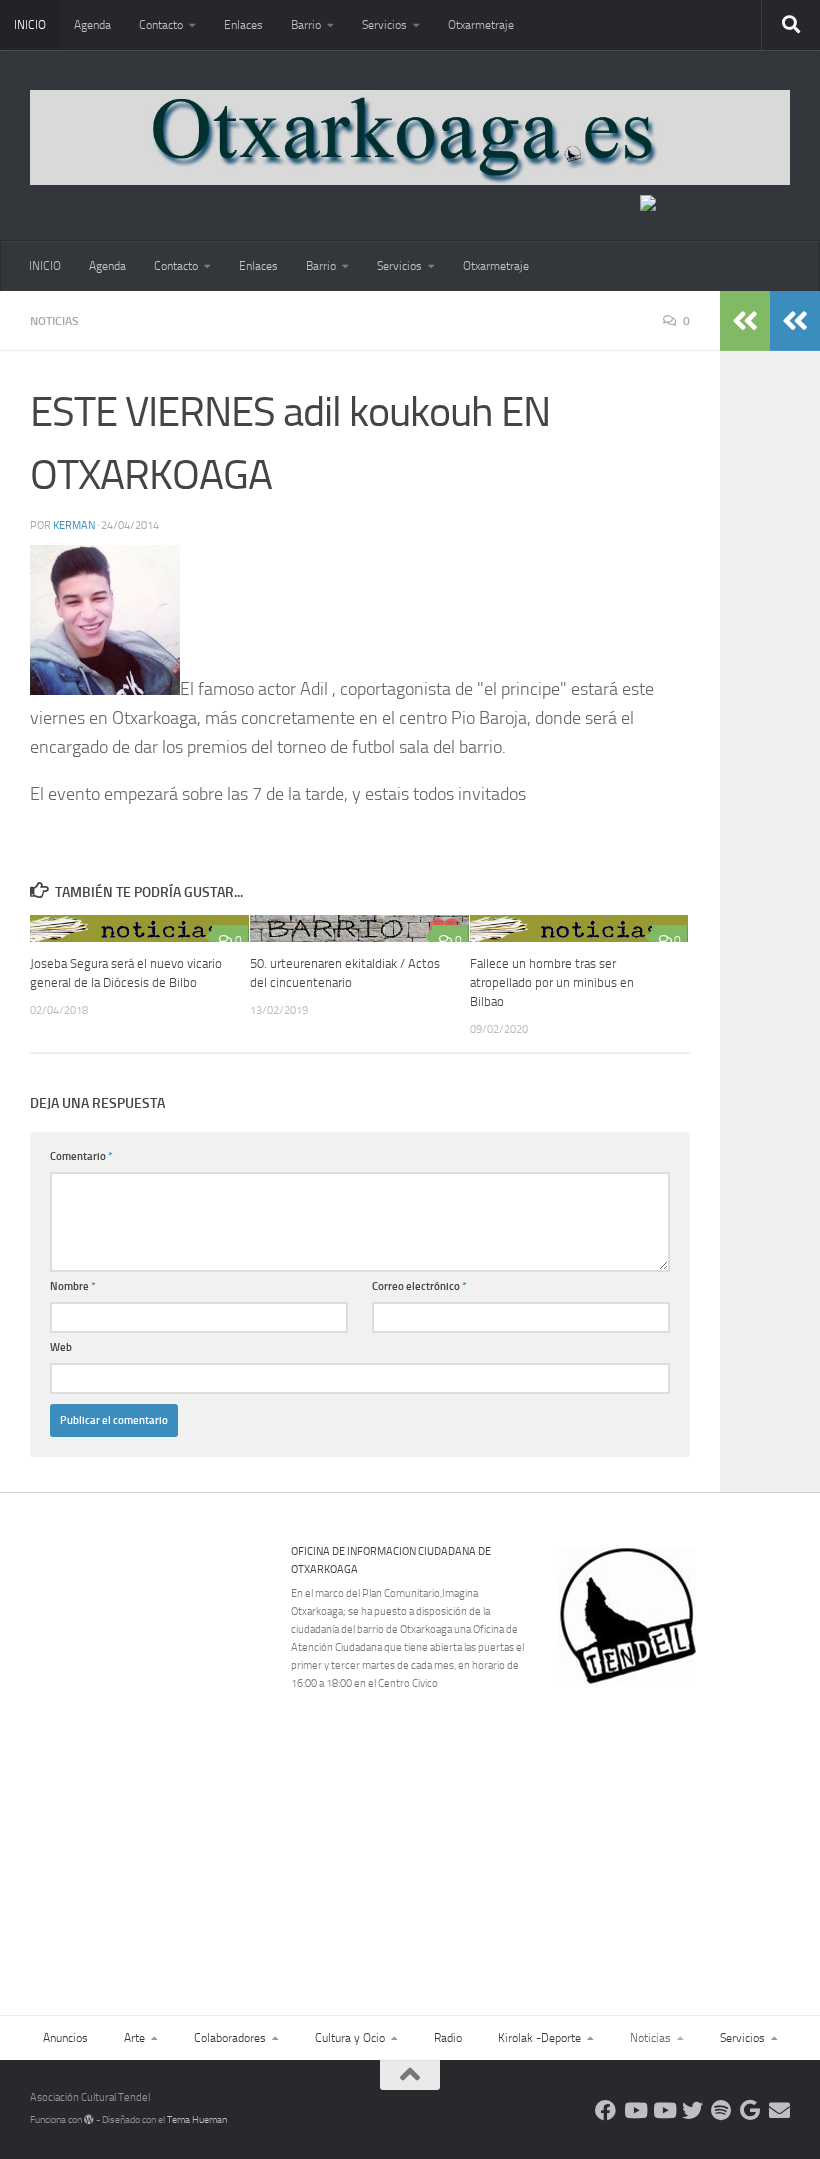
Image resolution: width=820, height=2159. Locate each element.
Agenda (92, 25)
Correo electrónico (419, 1286)
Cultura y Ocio (350, 2038)
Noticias (54, 321)
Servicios (384, 25)
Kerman (74, 525)
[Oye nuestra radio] (721, 2110)
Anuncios (65, 2038)
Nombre (73, 1286)
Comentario (81, 1156)
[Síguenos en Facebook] (605, 2110)
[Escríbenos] (779, 2110)
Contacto (161, 25)
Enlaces (243, 25)
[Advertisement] (686, 1824)
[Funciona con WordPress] (89, 2120)
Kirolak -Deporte (539, 2038)
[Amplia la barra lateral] (795, 321)
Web (61, 1347)
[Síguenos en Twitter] (692, 2110)
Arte (134, 2038)
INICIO (30, 25)
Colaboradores (230, 2038)
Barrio (306, 25)
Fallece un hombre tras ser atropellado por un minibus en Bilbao (552, 982)
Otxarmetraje (481, 25)
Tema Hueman (197, 2120)
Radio (448, 2038)
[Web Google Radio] (750, 2110)
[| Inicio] (410, 137)
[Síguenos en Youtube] (634, 2110)
